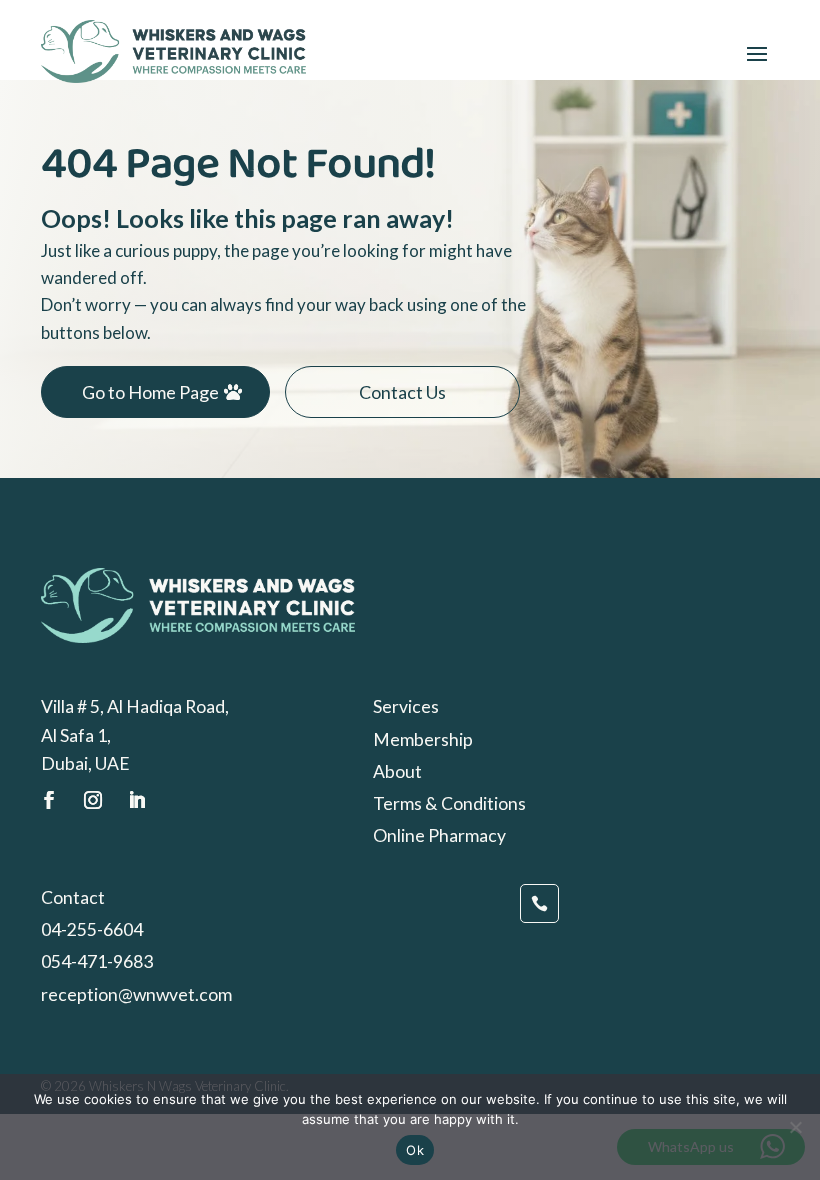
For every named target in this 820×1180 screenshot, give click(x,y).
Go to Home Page (150, 392)
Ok (415, 1150)
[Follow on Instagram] (93, 800)
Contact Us (402, 392)
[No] (795, 1127)
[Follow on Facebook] (49, 800)
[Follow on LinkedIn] (137, 800)
